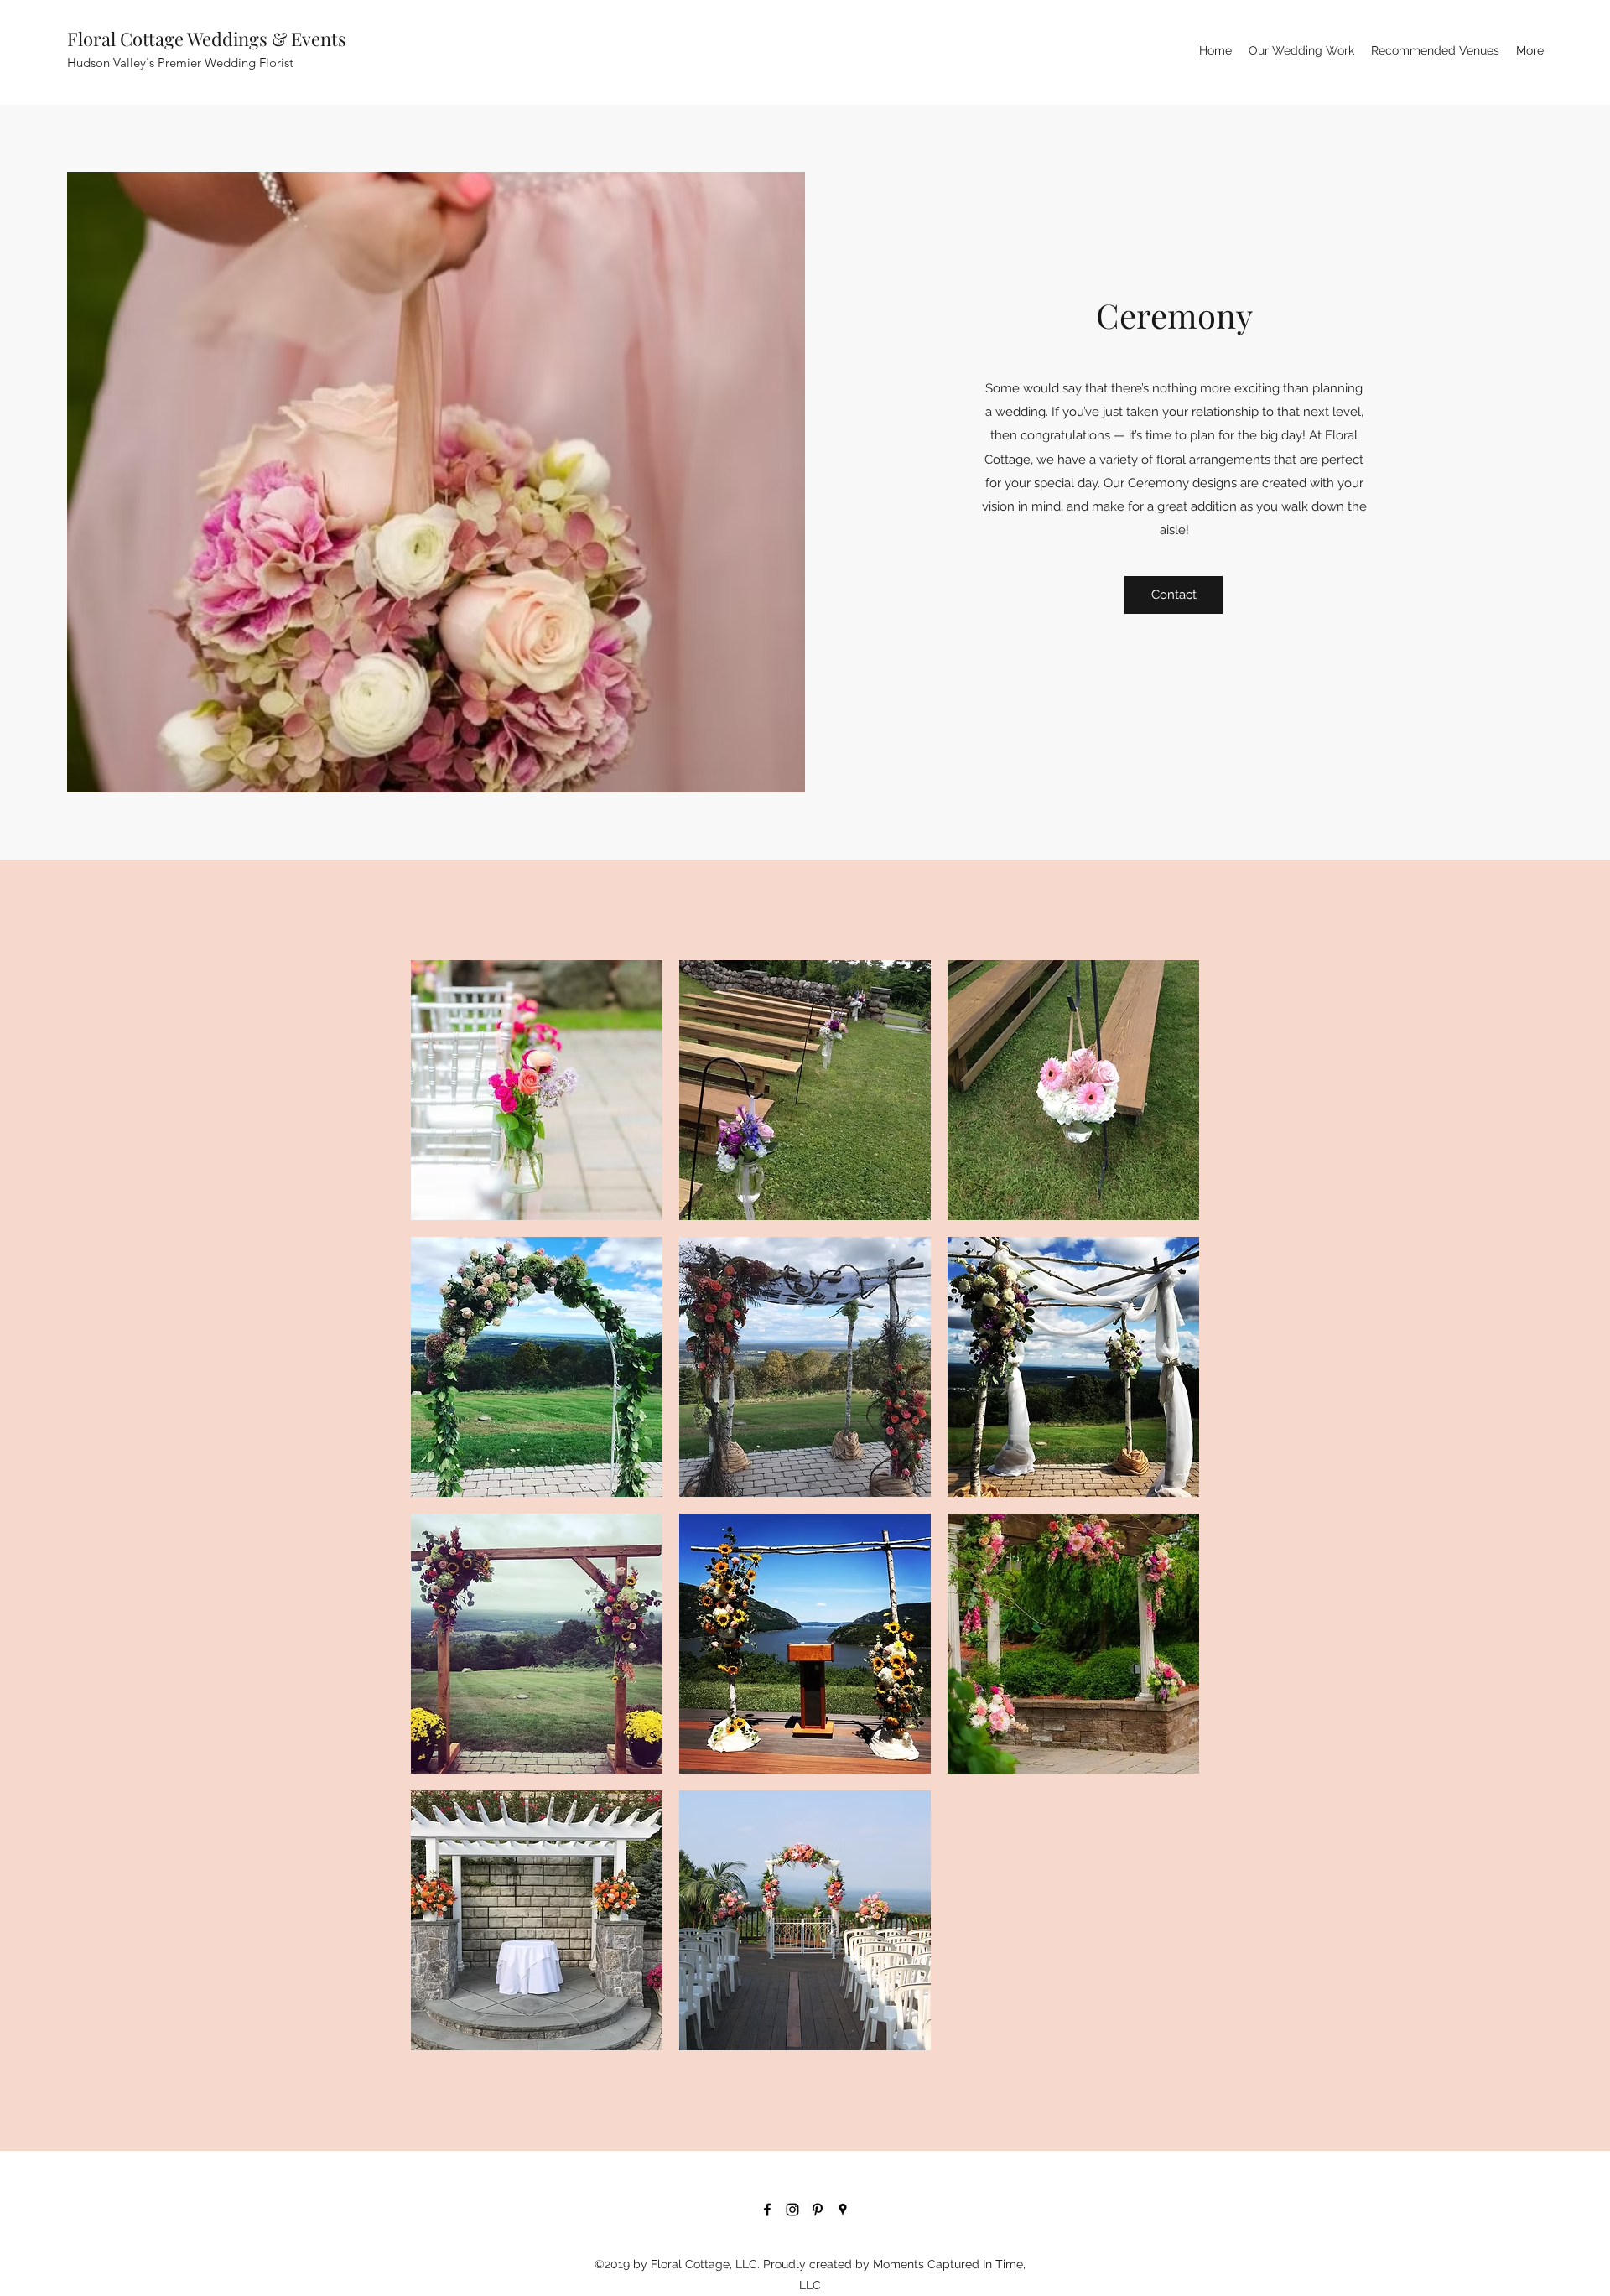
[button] (537, 1090)
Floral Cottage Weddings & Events (207, 39)
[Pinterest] (818, 2210)
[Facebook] (767, 2210)
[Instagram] (792, 2210)
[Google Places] (843, 2210)
